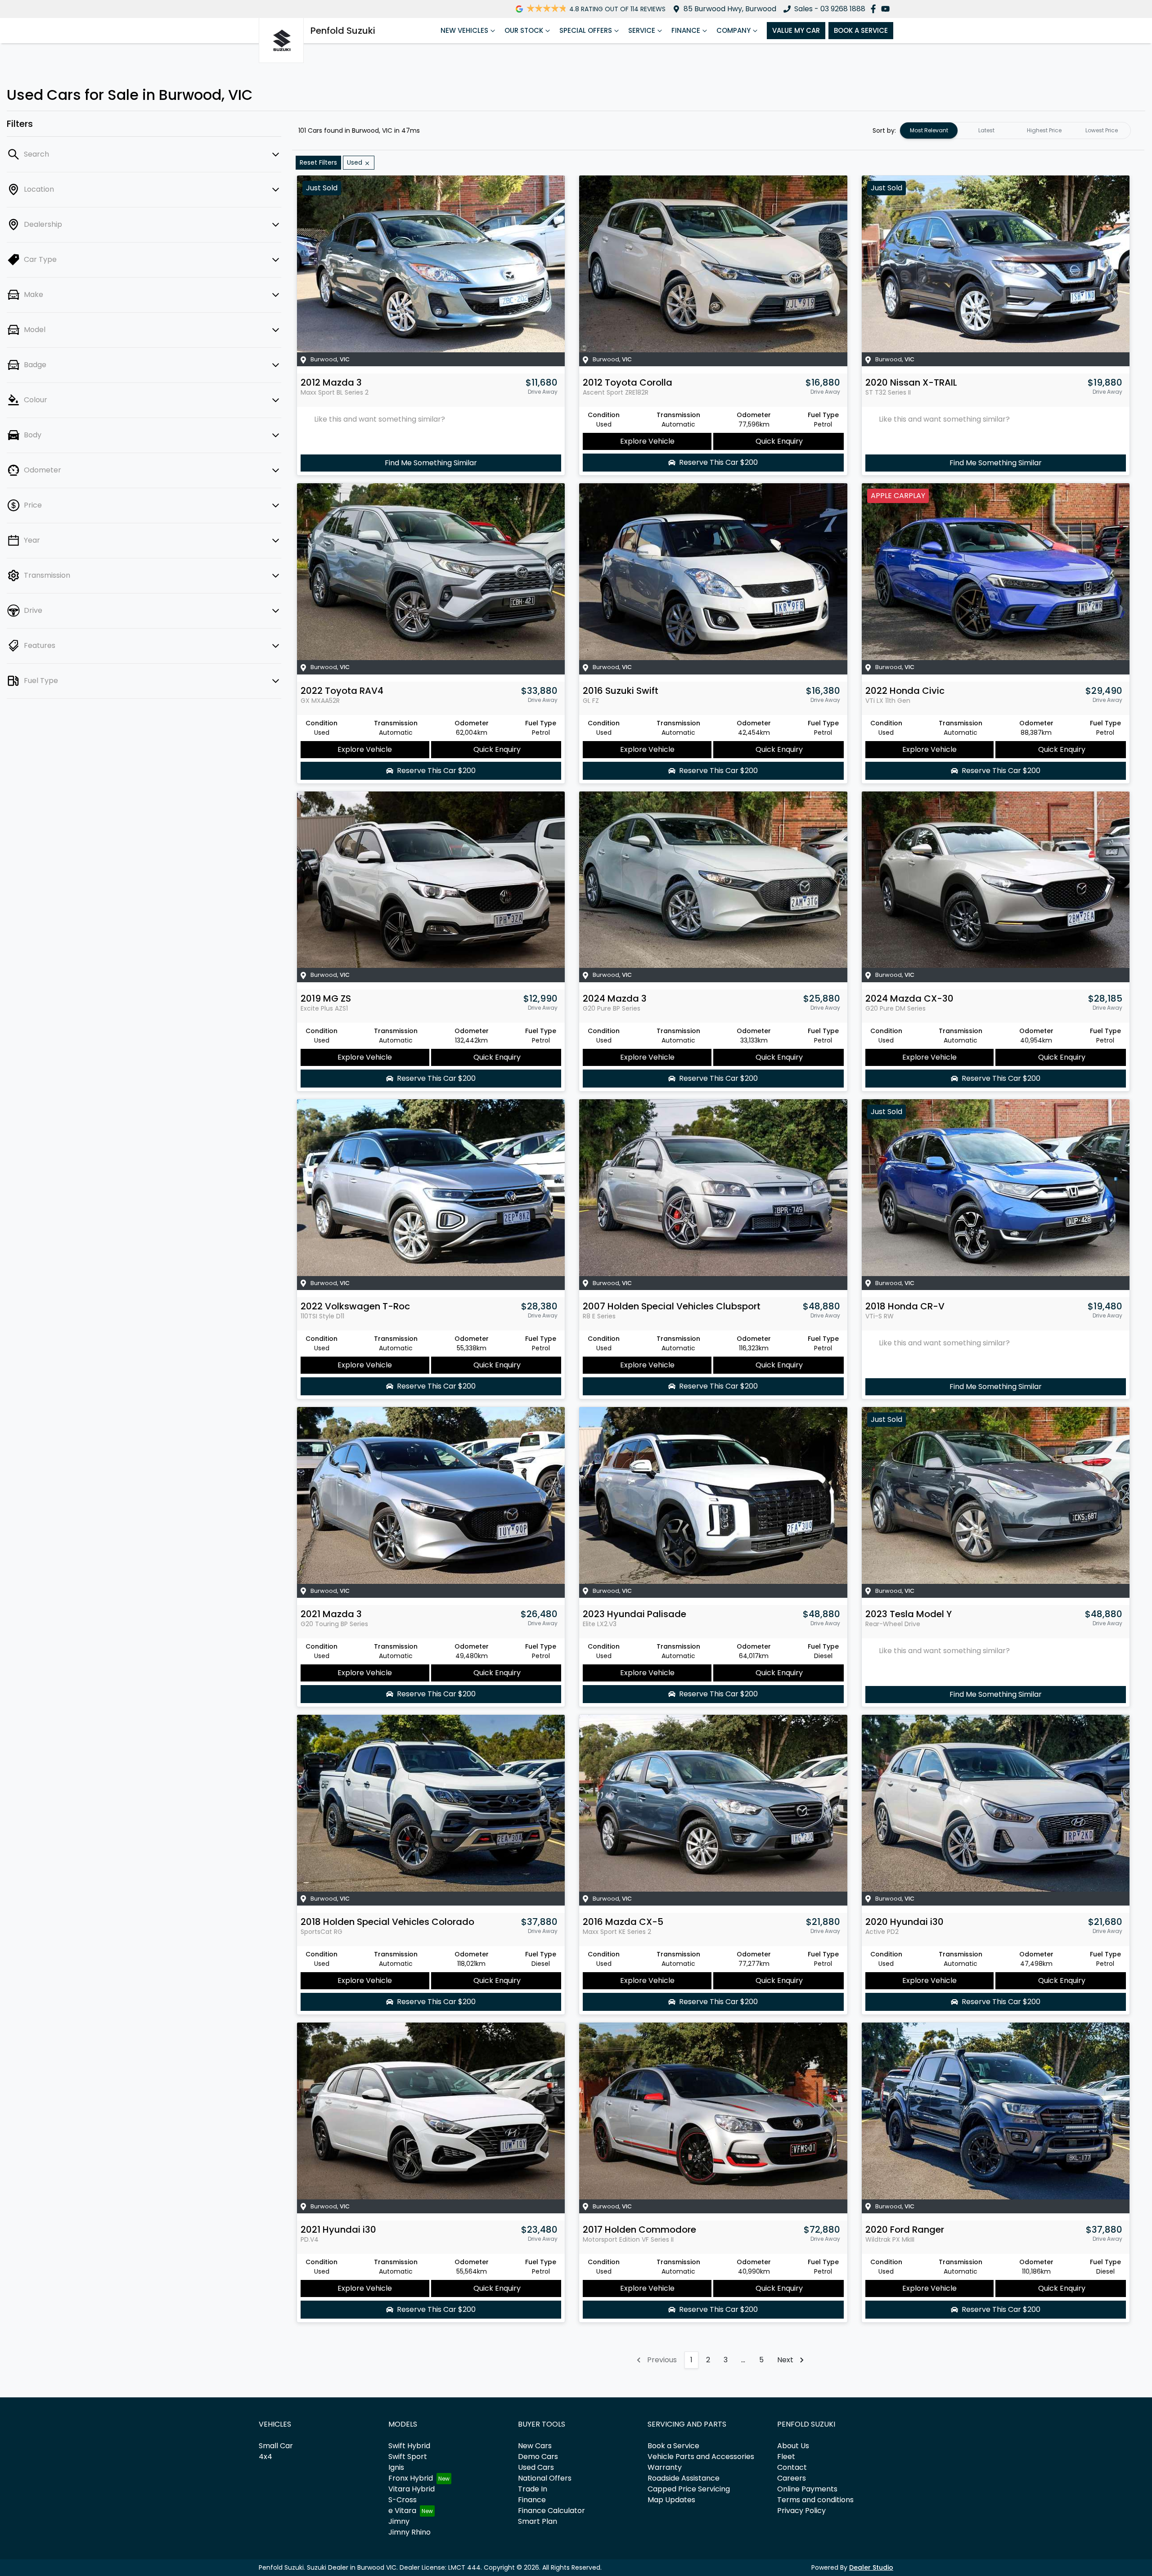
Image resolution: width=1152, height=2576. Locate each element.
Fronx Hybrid (411, 2478)
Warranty (665, 2467)
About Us (793, 2446)
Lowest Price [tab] (1102, 130)
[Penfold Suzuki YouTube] (887, 9)
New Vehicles (464, 30)
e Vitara (402, 2511)
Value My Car (796, 30)
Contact (792, 2467)
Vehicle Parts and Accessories (701, 2457)
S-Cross (403, 2500)
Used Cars (536, 2467)
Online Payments (807, 2489)
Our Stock (524, 30)
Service (642, 30)
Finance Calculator (551, 2511)
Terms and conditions (815, 2500)
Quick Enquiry (779, 441)
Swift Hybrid (409, 2446)
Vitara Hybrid (412, 2489)
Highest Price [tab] (1044, 130)
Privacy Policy (801, 2511)
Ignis (396, 2467)
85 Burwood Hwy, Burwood (730, 9)
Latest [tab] (986, 130)
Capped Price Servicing (689, 2489)
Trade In (533, 2489)
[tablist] (1015, 130)
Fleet (786, 2457)
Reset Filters (318, 162)
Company (733, 30)
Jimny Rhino (409, 2532)
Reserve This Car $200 (718, 462)
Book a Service (673, 2446)
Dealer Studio (871, 2567)
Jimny (399, 2521)
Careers (792, 2478)
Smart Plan (538, 2521)
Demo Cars (538, 2457)
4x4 (265, 2457)
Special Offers (586, 30)
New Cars (535, 2446)
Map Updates (671, 2500)
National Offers (545, 2478)
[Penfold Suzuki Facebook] (875, 9)
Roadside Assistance (684, 2478)
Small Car (276, 2446)
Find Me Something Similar (431, 463)
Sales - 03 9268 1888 (830, 9)
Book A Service (861, 30)
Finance (686, 30)
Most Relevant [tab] (929, 130)
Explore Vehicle (647, 441)
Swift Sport (408, 2457)
